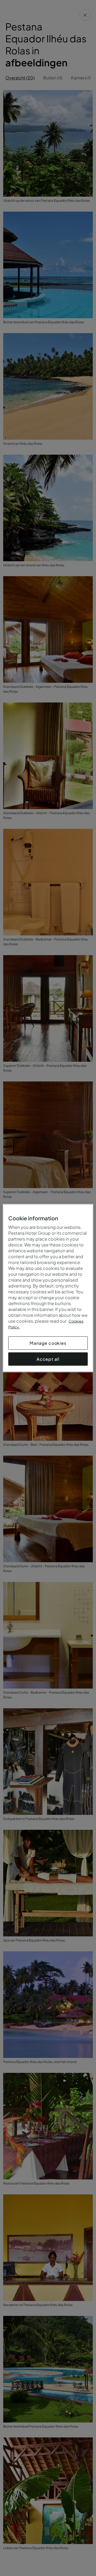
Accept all (48, 1359)
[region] (48, 1288)
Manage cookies (48, 1343)
